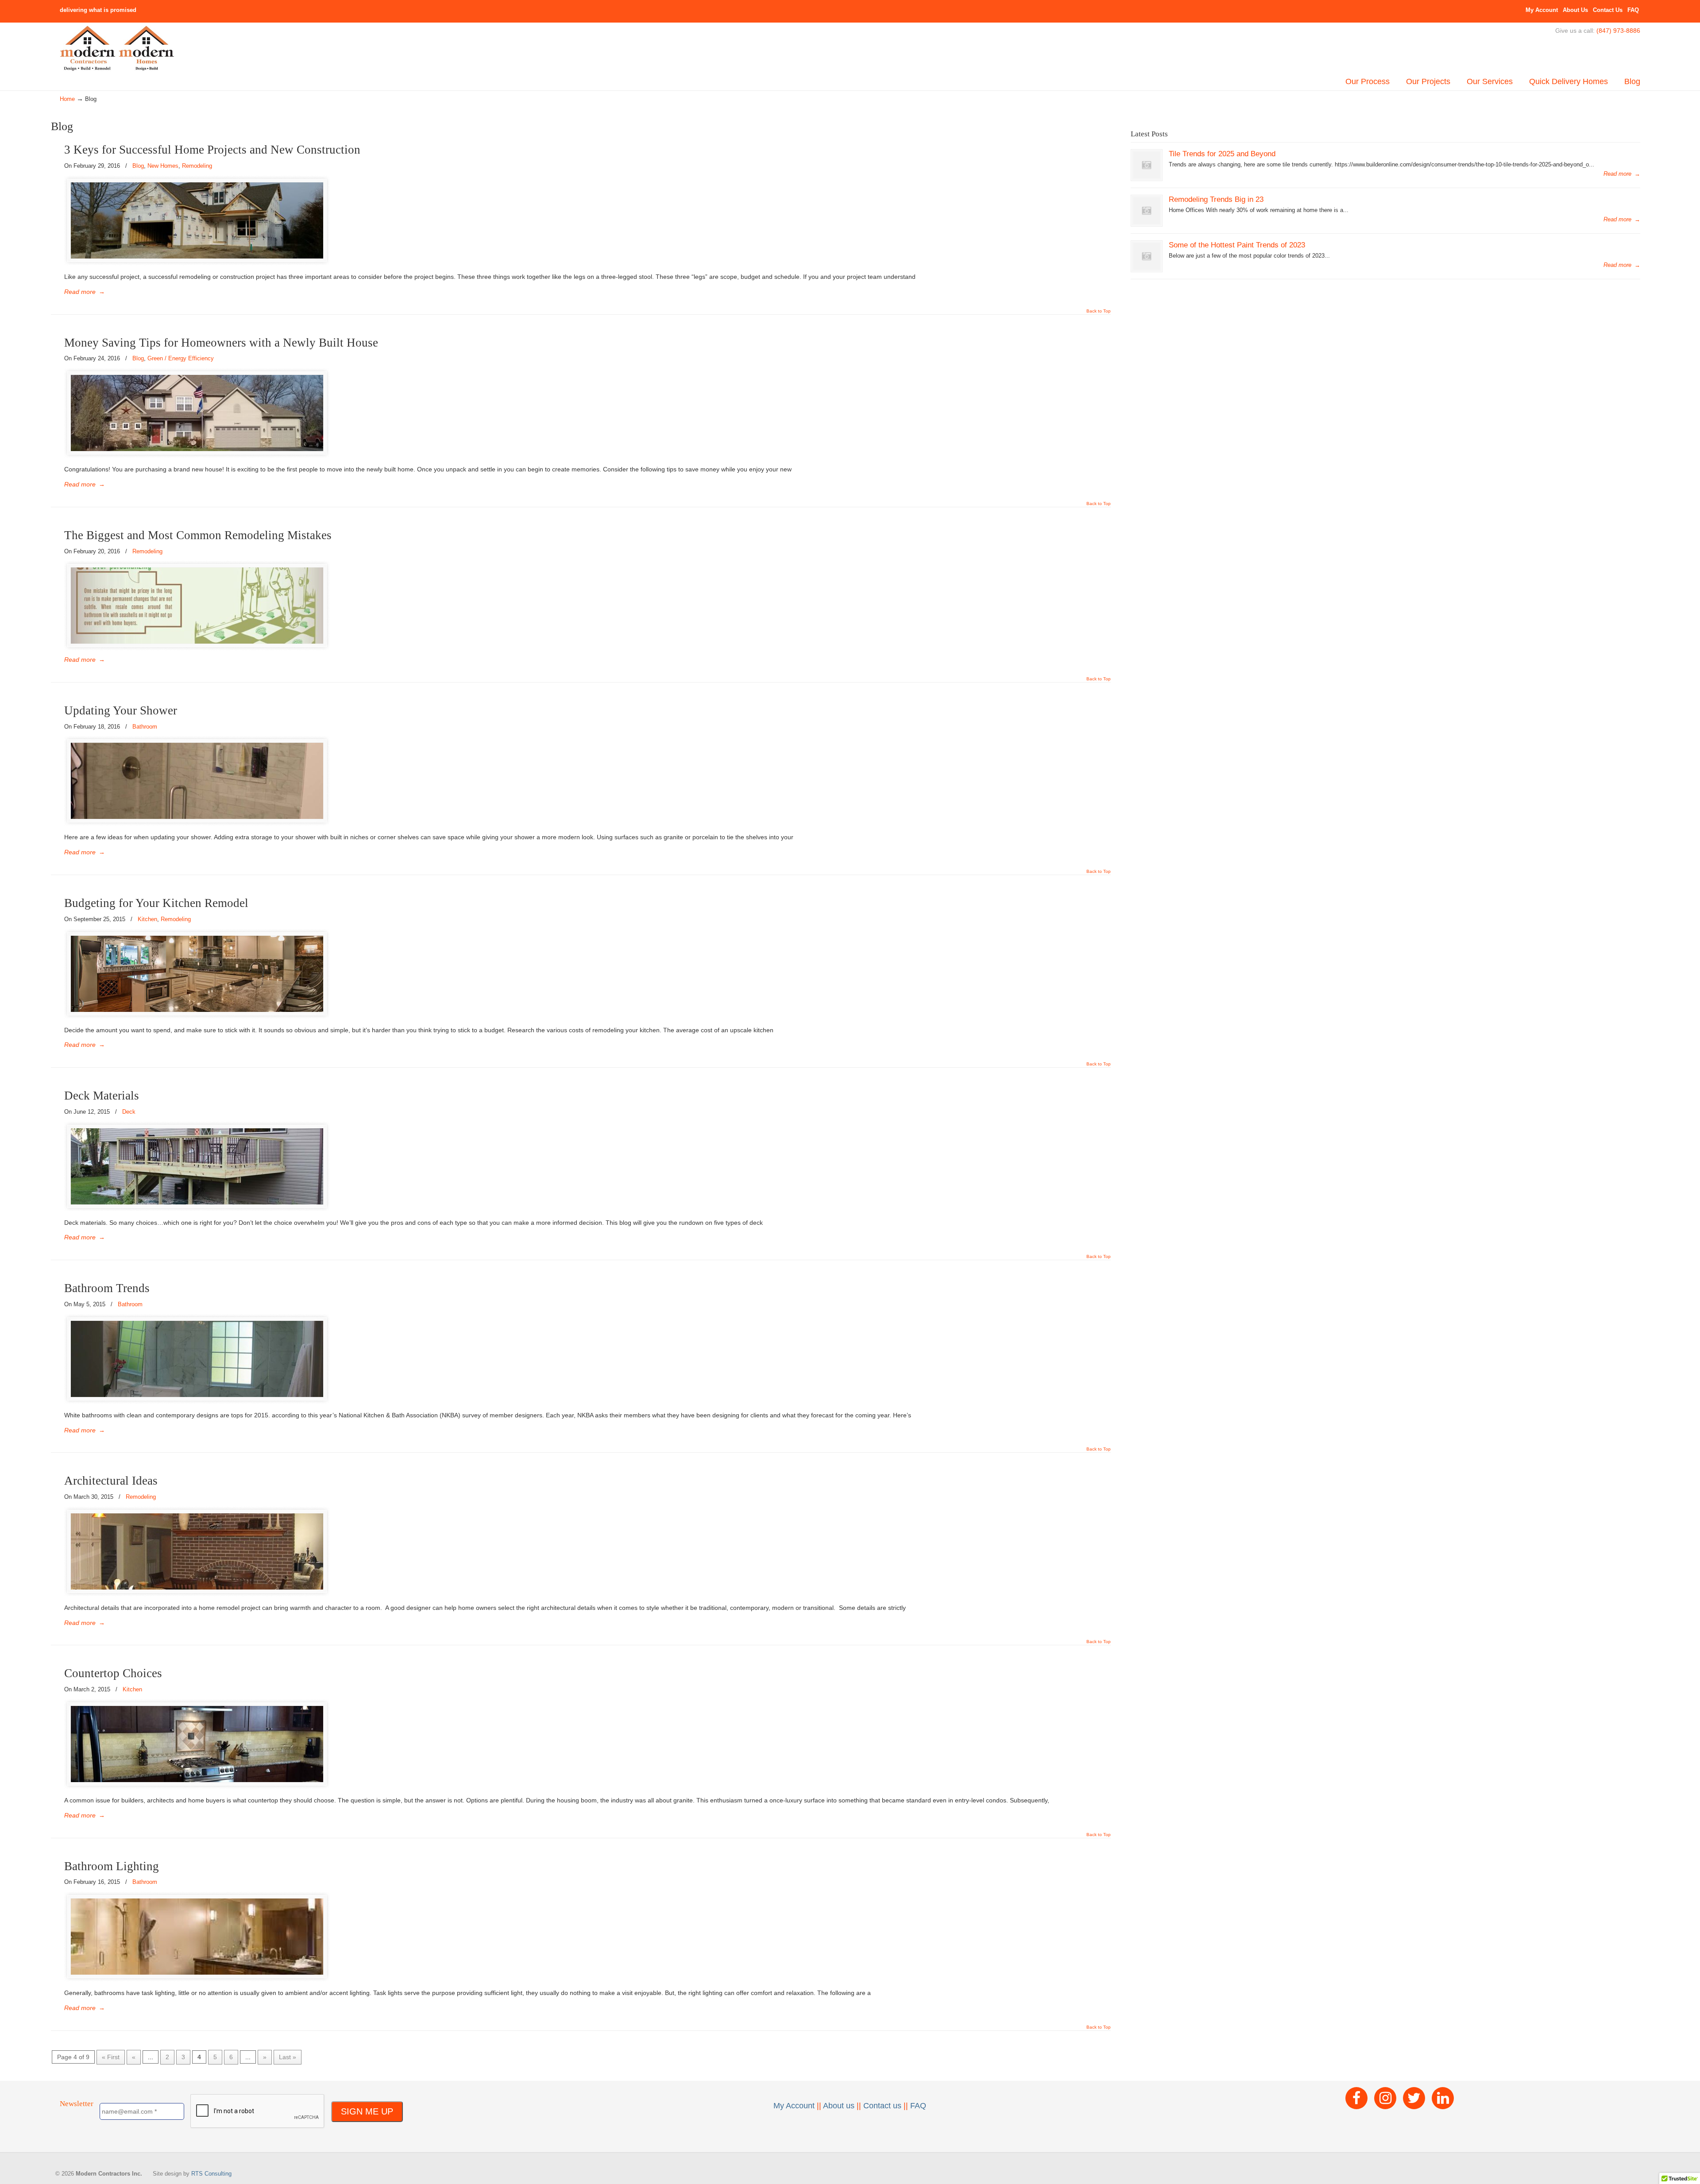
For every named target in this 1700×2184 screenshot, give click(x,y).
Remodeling (197, 166)
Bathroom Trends (107, 1288)
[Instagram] (1385, 2098)
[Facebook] (1356, 2098)
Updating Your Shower (121, 710)
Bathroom (145, 727)
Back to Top (1099, 311)
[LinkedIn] (1443, 2098)
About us (839, 2106)
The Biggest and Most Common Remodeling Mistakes (198, 535)
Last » (288, 2057)
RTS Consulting (211, 2174)
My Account (1542, 10)
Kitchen (147, 919)
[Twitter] (1414, 2098)
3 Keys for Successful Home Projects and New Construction (212, 150)
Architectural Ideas (111, 1481)
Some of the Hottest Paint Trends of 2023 (1237, 245)
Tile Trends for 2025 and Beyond (1222, 154)
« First (111, 2057)
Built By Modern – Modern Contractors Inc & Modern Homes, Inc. (117, 49)
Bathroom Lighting (112, 1866)
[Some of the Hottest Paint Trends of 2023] (1147, 256)
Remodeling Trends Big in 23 (1216, 199)
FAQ (1633, 10)
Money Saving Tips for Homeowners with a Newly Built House (221, 343)
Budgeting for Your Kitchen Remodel (156, 903)
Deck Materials (102, 1096)
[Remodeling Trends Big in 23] (1147, 211)
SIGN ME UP (367, 2111)
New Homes (163, 166)
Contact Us (1608, 10)
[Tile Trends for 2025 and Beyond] (1147, 165)
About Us (1575, 10)
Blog (138, 166)
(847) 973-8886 (1618, 31)
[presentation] (258, 2111)
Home (67, 99)
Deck (129, 1112)
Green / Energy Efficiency (181, 358)
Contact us (882, 2106)
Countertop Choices (113, 1673)
